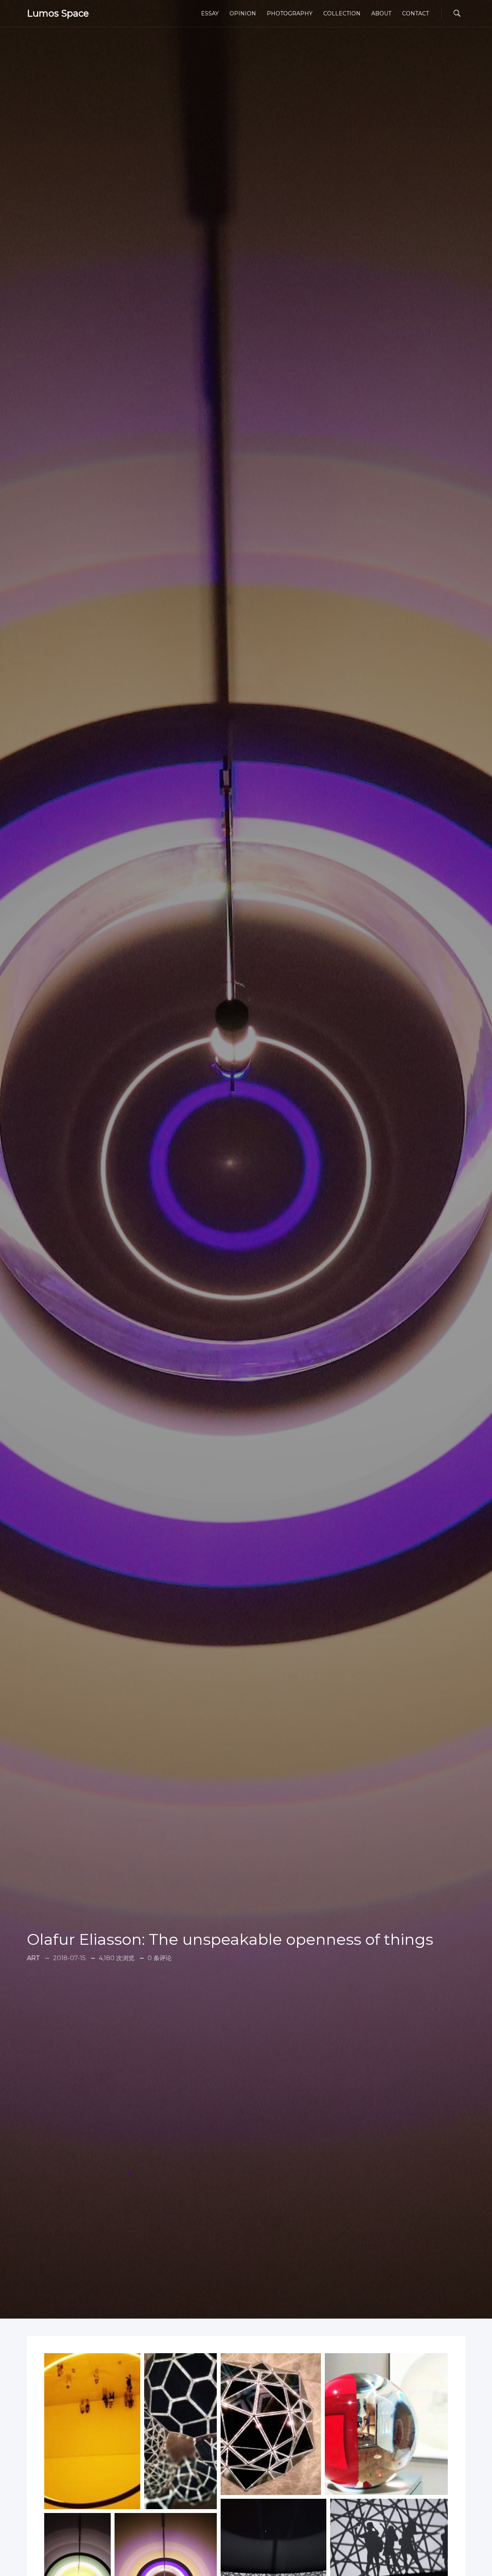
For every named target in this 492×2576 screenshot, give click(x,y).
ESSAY (210, 13)
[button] (92, 2431)
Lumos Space (58, 13)
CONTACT (416, 13)
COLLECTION (342, 13)
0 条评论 (160, 1958)
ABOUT (381, 13)
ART (33, 1958)
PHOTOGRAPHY (290, 13)
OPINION (243, 13)
